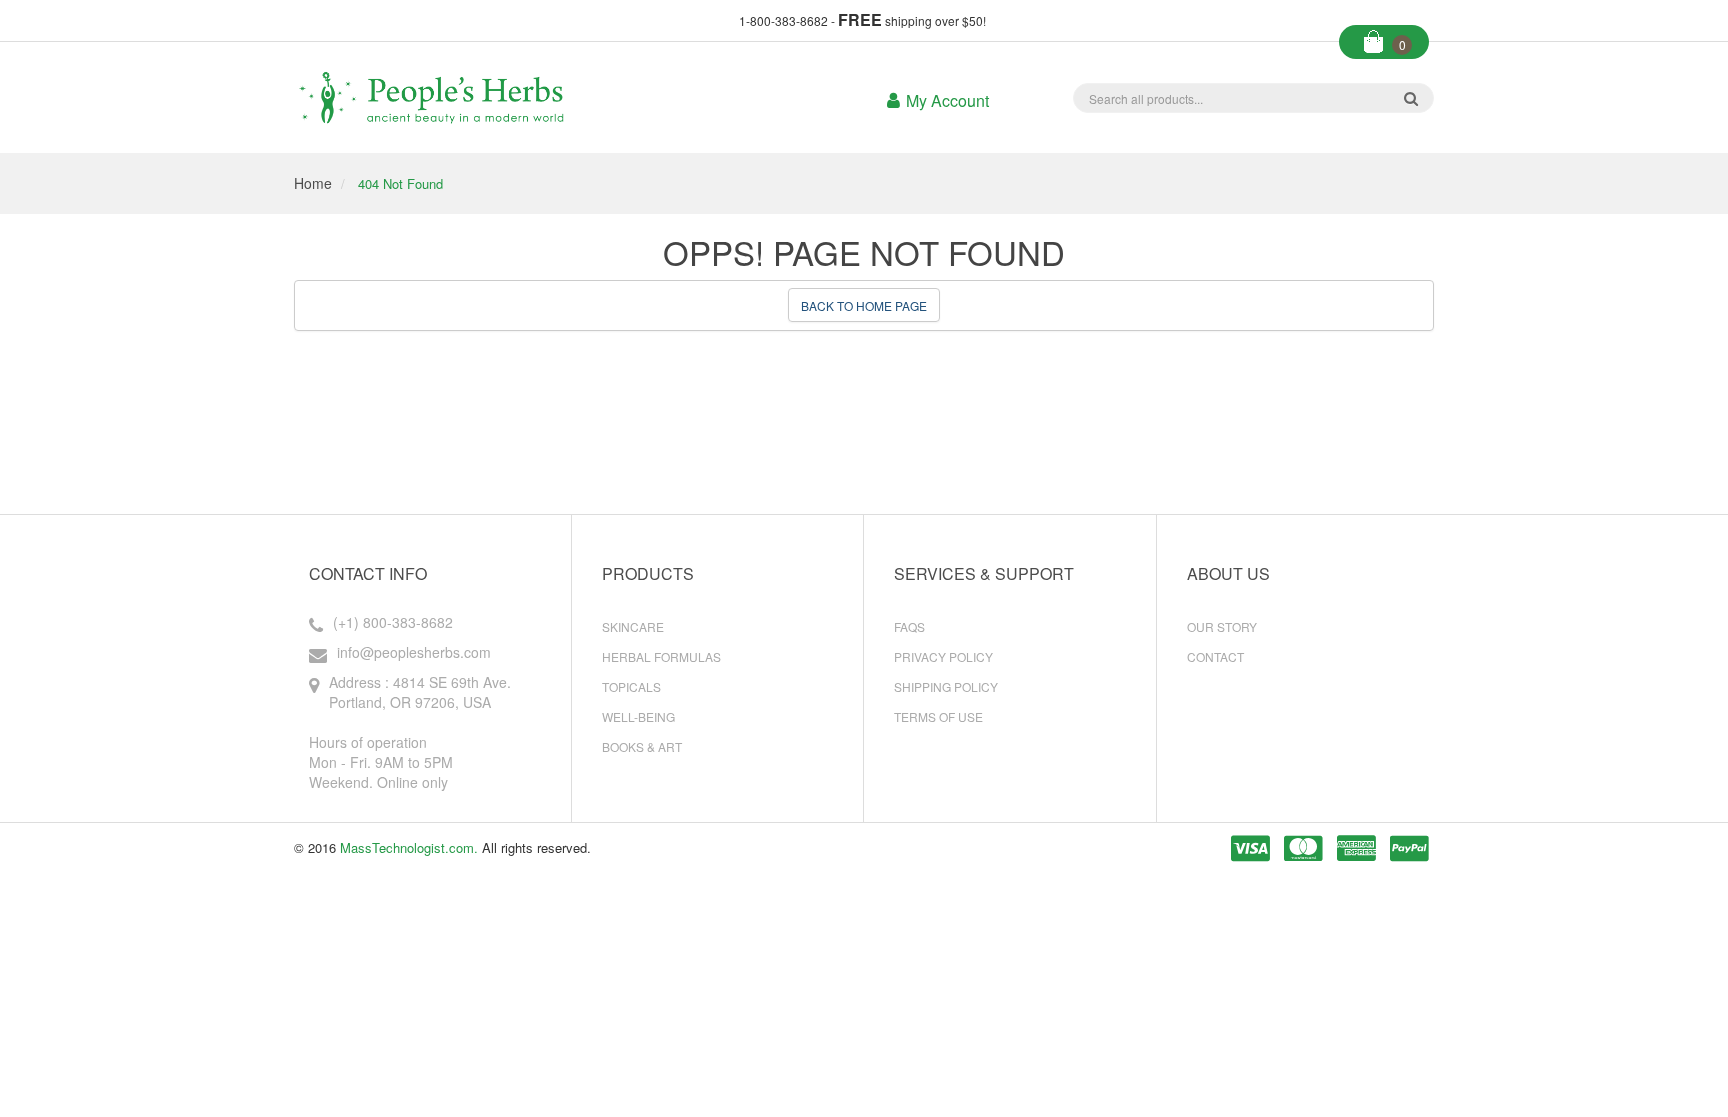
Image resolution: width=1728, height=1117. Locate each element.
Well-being (638, 716)
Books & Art (642, 746)
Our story (1222, 626)
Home (313, 183)
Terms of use (938, 716)
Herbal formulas (661, 656)
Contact (1215, 656)
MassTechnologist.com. (409, 847)
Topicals (631, 686)
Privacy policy (943, 656)
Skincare (633, 626)
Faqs (909, 626)
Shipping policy (946, 686)
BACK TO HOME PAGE (864, 305)
